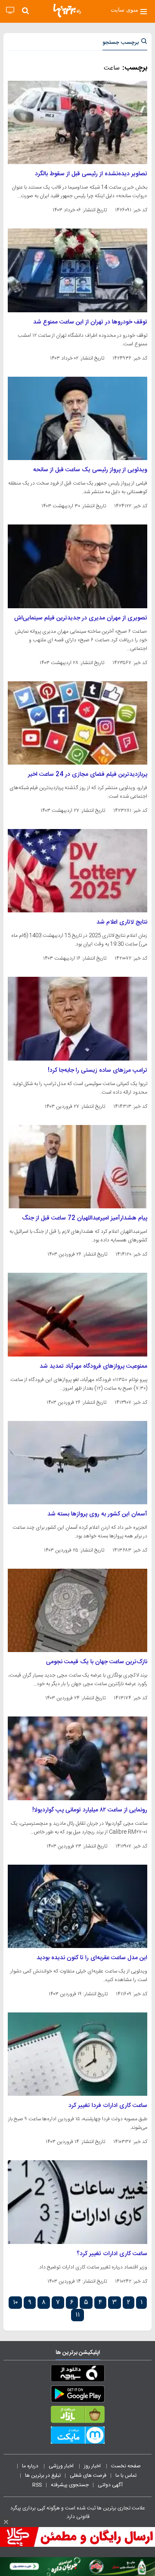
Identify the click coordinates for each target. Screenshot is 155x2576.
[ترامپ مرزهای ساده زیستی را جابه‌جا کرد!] (77, 1018)
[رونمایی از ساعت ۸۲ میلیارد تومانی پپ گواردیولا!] (77, 1758)
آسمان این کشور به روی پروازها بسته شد (97, 1514)
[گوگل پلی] (77, 2396)
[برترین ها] (67, 11)
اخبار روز (93, 2466)
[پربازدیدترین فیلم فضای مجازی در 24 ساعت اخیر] (77, 723)
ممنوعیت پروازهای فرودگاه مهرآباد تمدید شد (93, 1366)
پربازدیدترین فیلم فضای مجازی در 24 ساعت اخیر (88, 774)
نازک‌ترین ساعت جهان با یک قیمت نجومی (97, 1662)
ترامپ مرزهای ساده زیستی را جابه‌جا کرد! (98, 1070)
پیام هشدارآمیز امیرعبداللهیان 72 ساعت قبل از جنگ (85, 1218)
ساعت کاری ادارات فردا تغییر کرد (108, 2106)
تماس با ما (127, 2475)
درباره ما (31, 2466)
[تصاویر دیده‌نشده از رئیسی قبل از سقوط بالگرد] (77, 122)
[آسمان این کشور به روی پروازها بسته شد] (77, 1463)
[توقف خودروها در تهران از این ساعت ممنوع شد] (77, 270)
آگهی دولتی (110, 2485)
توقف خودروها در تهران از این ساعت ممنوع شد (90, 322)
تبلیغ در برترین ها (43, 2475)
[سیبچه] (77, 2375)
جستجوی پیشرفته (70, 2485)
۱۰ (15, 2303)
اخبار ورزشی (62, 2466)
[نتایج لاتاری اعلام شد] (77, 871)
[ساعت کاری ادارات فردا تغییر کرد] (77, 2054)
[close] (6, 2522)
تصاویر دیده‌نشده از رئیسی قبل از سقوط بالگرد (91, 174)
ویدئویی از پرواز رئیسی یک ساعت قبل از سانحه (90, 470)
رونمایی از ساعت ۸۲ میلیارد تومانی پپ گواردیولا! (90, 1810)
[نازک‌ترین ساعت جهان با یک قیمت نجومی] (77, 1610)
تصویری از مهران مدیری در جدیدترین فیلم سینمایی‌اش (81, 618)
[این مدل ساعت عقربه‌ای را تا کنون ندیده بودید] (77, 1906)
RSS (37, 2485)
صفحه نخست (126, 2466)
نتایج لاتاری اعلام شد (122, 922)
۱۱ (77, 2315)
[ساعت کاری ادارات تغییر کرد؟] (77, 2202)
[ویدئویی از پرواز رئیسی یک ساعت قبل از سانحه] (77, 418)
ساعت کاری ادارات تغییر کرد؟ (112, 2254)
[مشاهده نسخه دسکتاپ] (10, 11)
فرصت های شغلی (88, 2475)
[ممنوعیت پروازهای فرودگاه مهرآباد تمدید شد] (77, 1314)
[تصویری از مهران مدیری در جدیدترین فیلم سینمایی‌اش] (77, 566)
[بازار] (77, 2416)
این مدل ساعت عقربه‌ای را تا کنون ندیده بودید (92, 1958)
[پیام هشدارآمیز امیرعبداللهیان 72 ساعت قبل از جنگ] (77, 1167)
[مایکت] (77, 2437)
